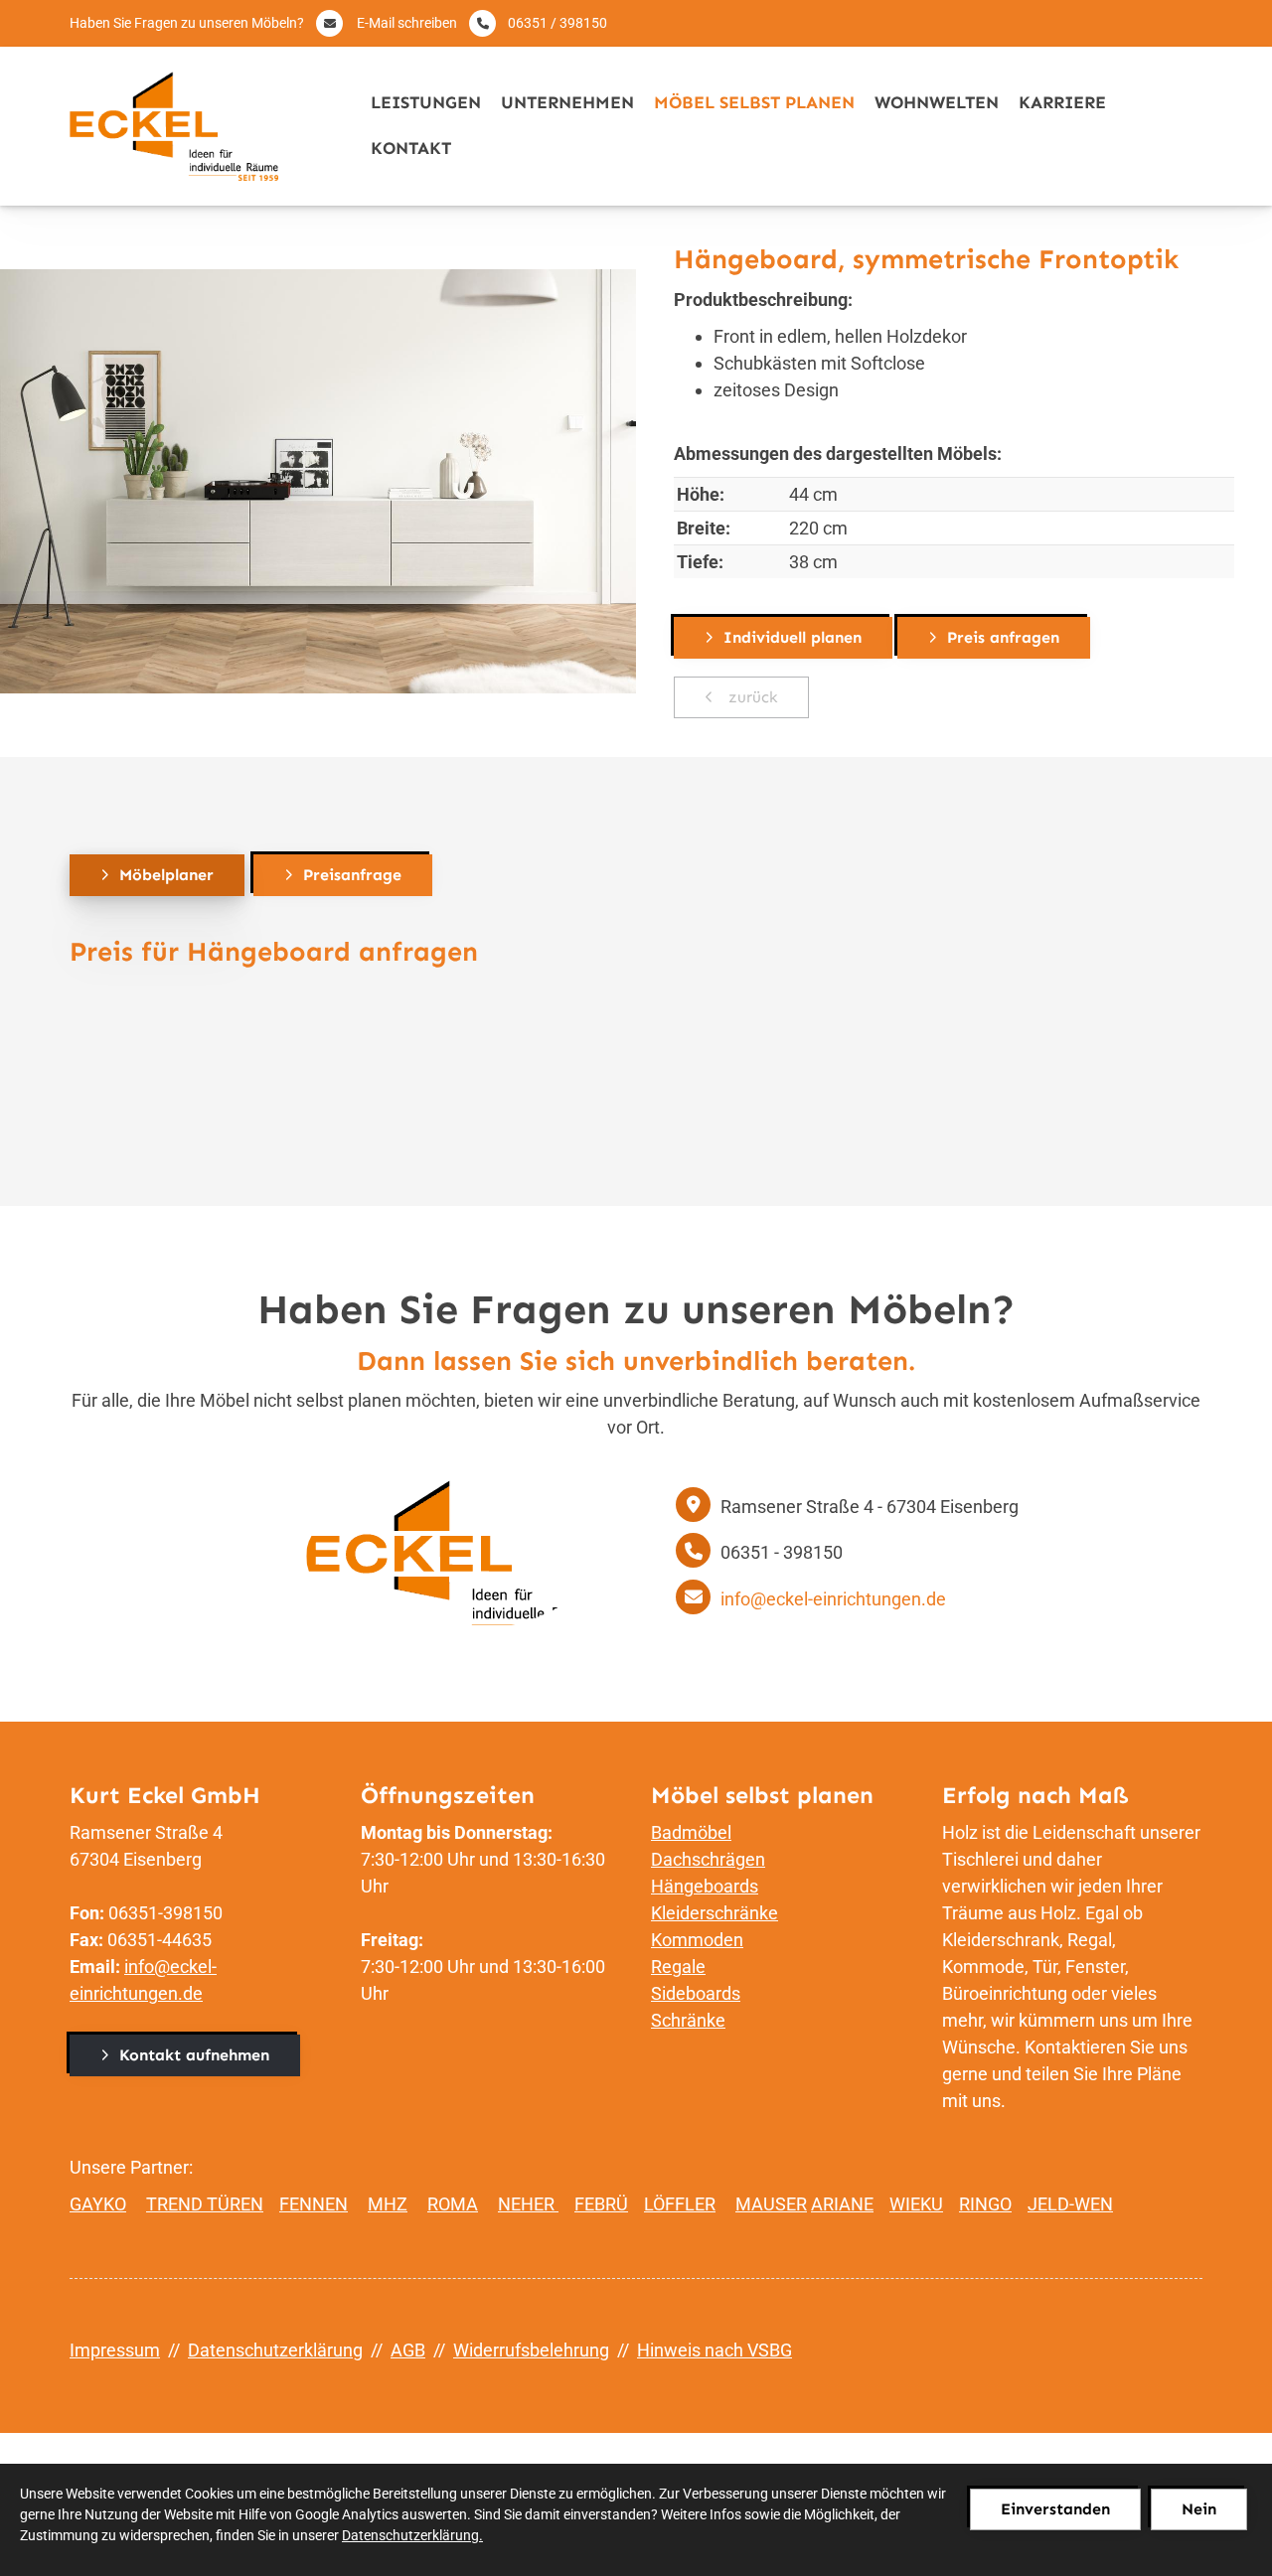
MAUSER (771, 2204)
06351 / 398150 (557, 23)
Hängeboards (705, 1886)
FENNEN (314, 2204)
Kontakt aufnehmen (194, 2055)
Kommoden (697, 1940)
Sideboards (696, 1993)
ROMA (453, 2204)
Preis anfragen (1003, 637)
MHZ (388, 2204)
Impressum (115, 2350)
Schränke (688, 2020)
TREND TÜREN (205, 2204)
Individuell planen (793, 637)
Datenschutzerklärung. (412, 2535)
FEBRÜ (601, 2204)
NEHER (528, 2204)
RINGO (985, 2204)
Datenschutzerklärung (275, 2350)
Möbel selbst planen (754, 103)
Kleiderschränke (715, 1913)
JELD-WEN (1070, 2204)
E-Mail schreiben (407, 23)
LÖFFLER (680, 2204)
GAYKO (98, 2204)
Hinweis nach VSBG (715, 2350)
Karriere (1062, 103)
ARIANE (842, 2204)
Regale (678, 1967)
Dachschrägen (708, 1859)
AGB (408, 2350)
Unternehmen (567, 103)
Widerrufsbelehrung (531, 2350)
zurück (751, 697)
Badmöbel (691, 1832)
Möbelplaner (166, 875)
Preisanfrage (352, 875)
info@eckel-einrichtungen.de (833, 1599)
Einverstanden (1055, 2509)
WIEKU (916, 2204)
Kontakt (411, 149)
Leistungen (426, 103)
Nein (1199, 2509)
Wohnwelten (937, 103)
